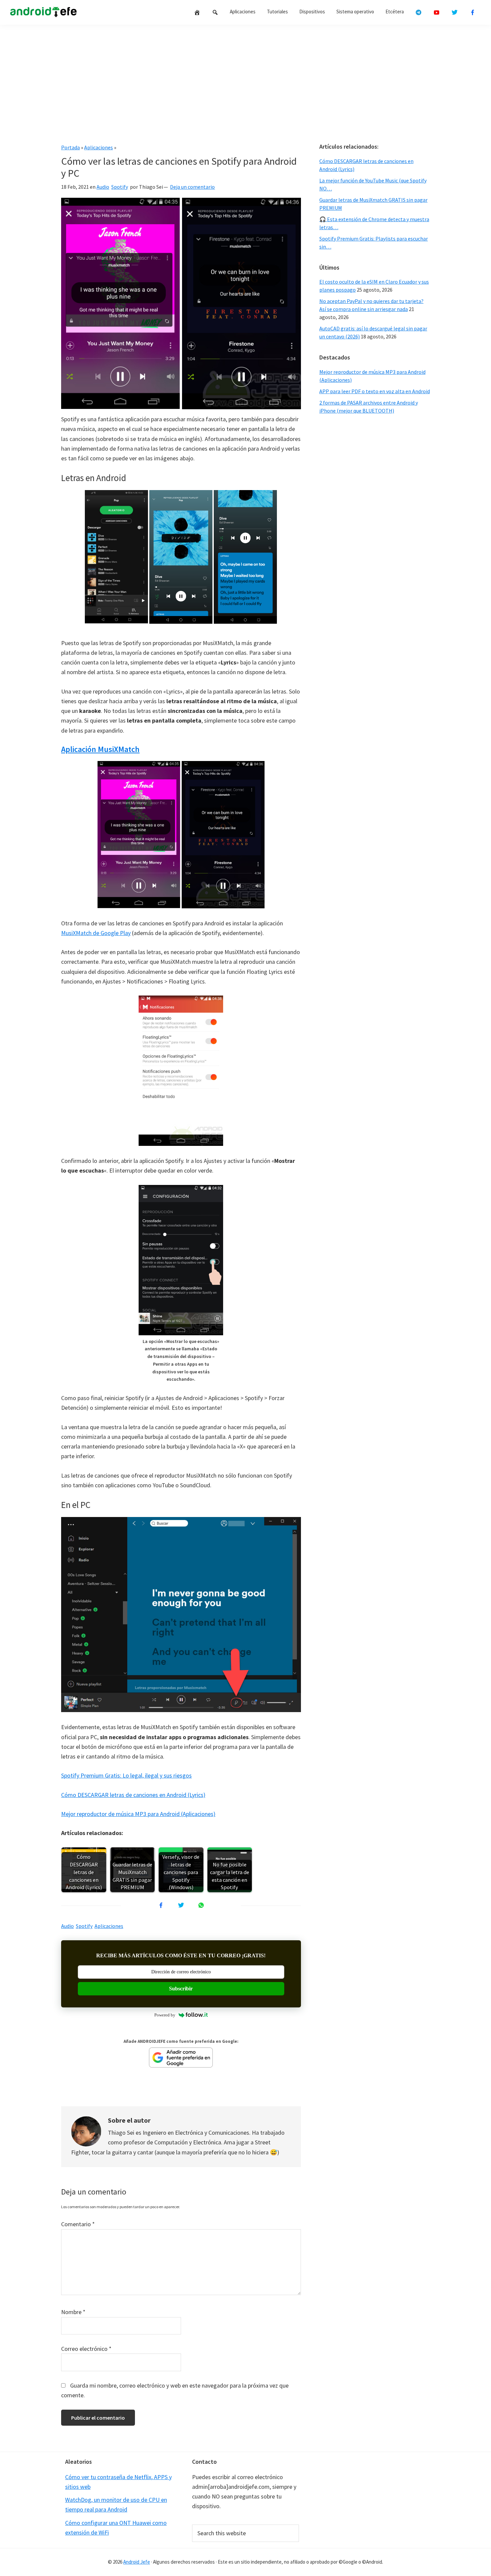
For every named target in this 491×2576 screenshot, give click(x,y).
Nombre (73, 2312)
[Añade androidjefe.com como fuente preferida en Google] (181, 2058)
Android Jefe (137, 2562)
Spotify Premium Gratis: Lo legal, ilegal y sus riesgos (126, 1775)
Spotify (120, 187)
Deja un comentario (192, 187)
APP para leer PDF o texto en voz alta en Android (375, 391)
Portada (70, 147)
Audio (103, 187)
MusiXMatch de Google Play (96, 933)
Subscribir (181, 1989)
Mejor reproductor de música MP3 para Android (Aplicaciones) (138, 1814)
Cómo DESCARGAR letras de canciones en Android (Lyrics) (133, 1795)
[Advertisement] (246, 81)
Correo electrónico (86, 2349)
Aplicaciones (99, 147)
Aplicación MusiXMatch (100, 749)
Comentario (78, 2224)
